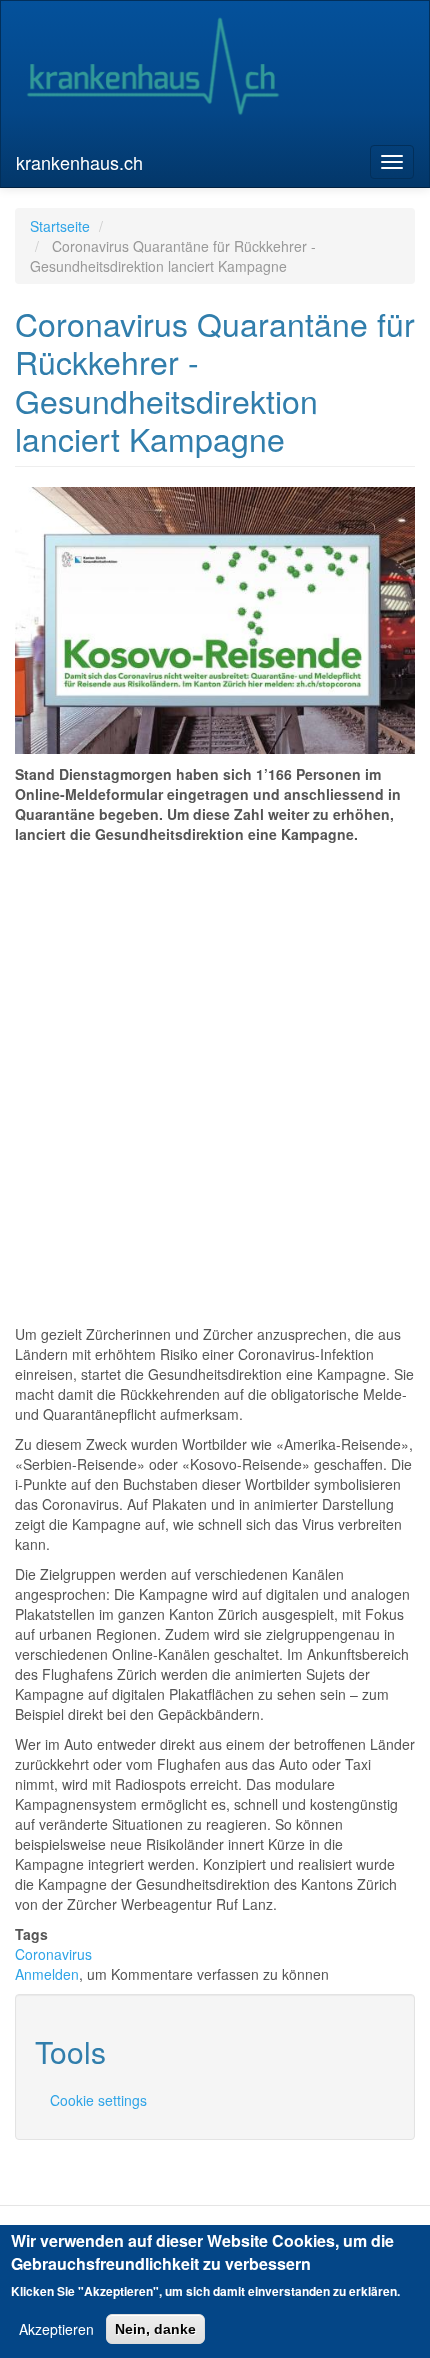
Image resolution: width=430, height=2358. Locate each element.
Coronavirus (53, 1954)
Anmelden (47, 1974)
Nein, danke (155, 2329)
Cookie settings (98, 2100)
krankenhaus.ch (79, 162)
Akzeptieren (56, 2329)
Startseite (60, 226)
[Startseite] (153, 69)
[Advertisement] (215, 1069)
